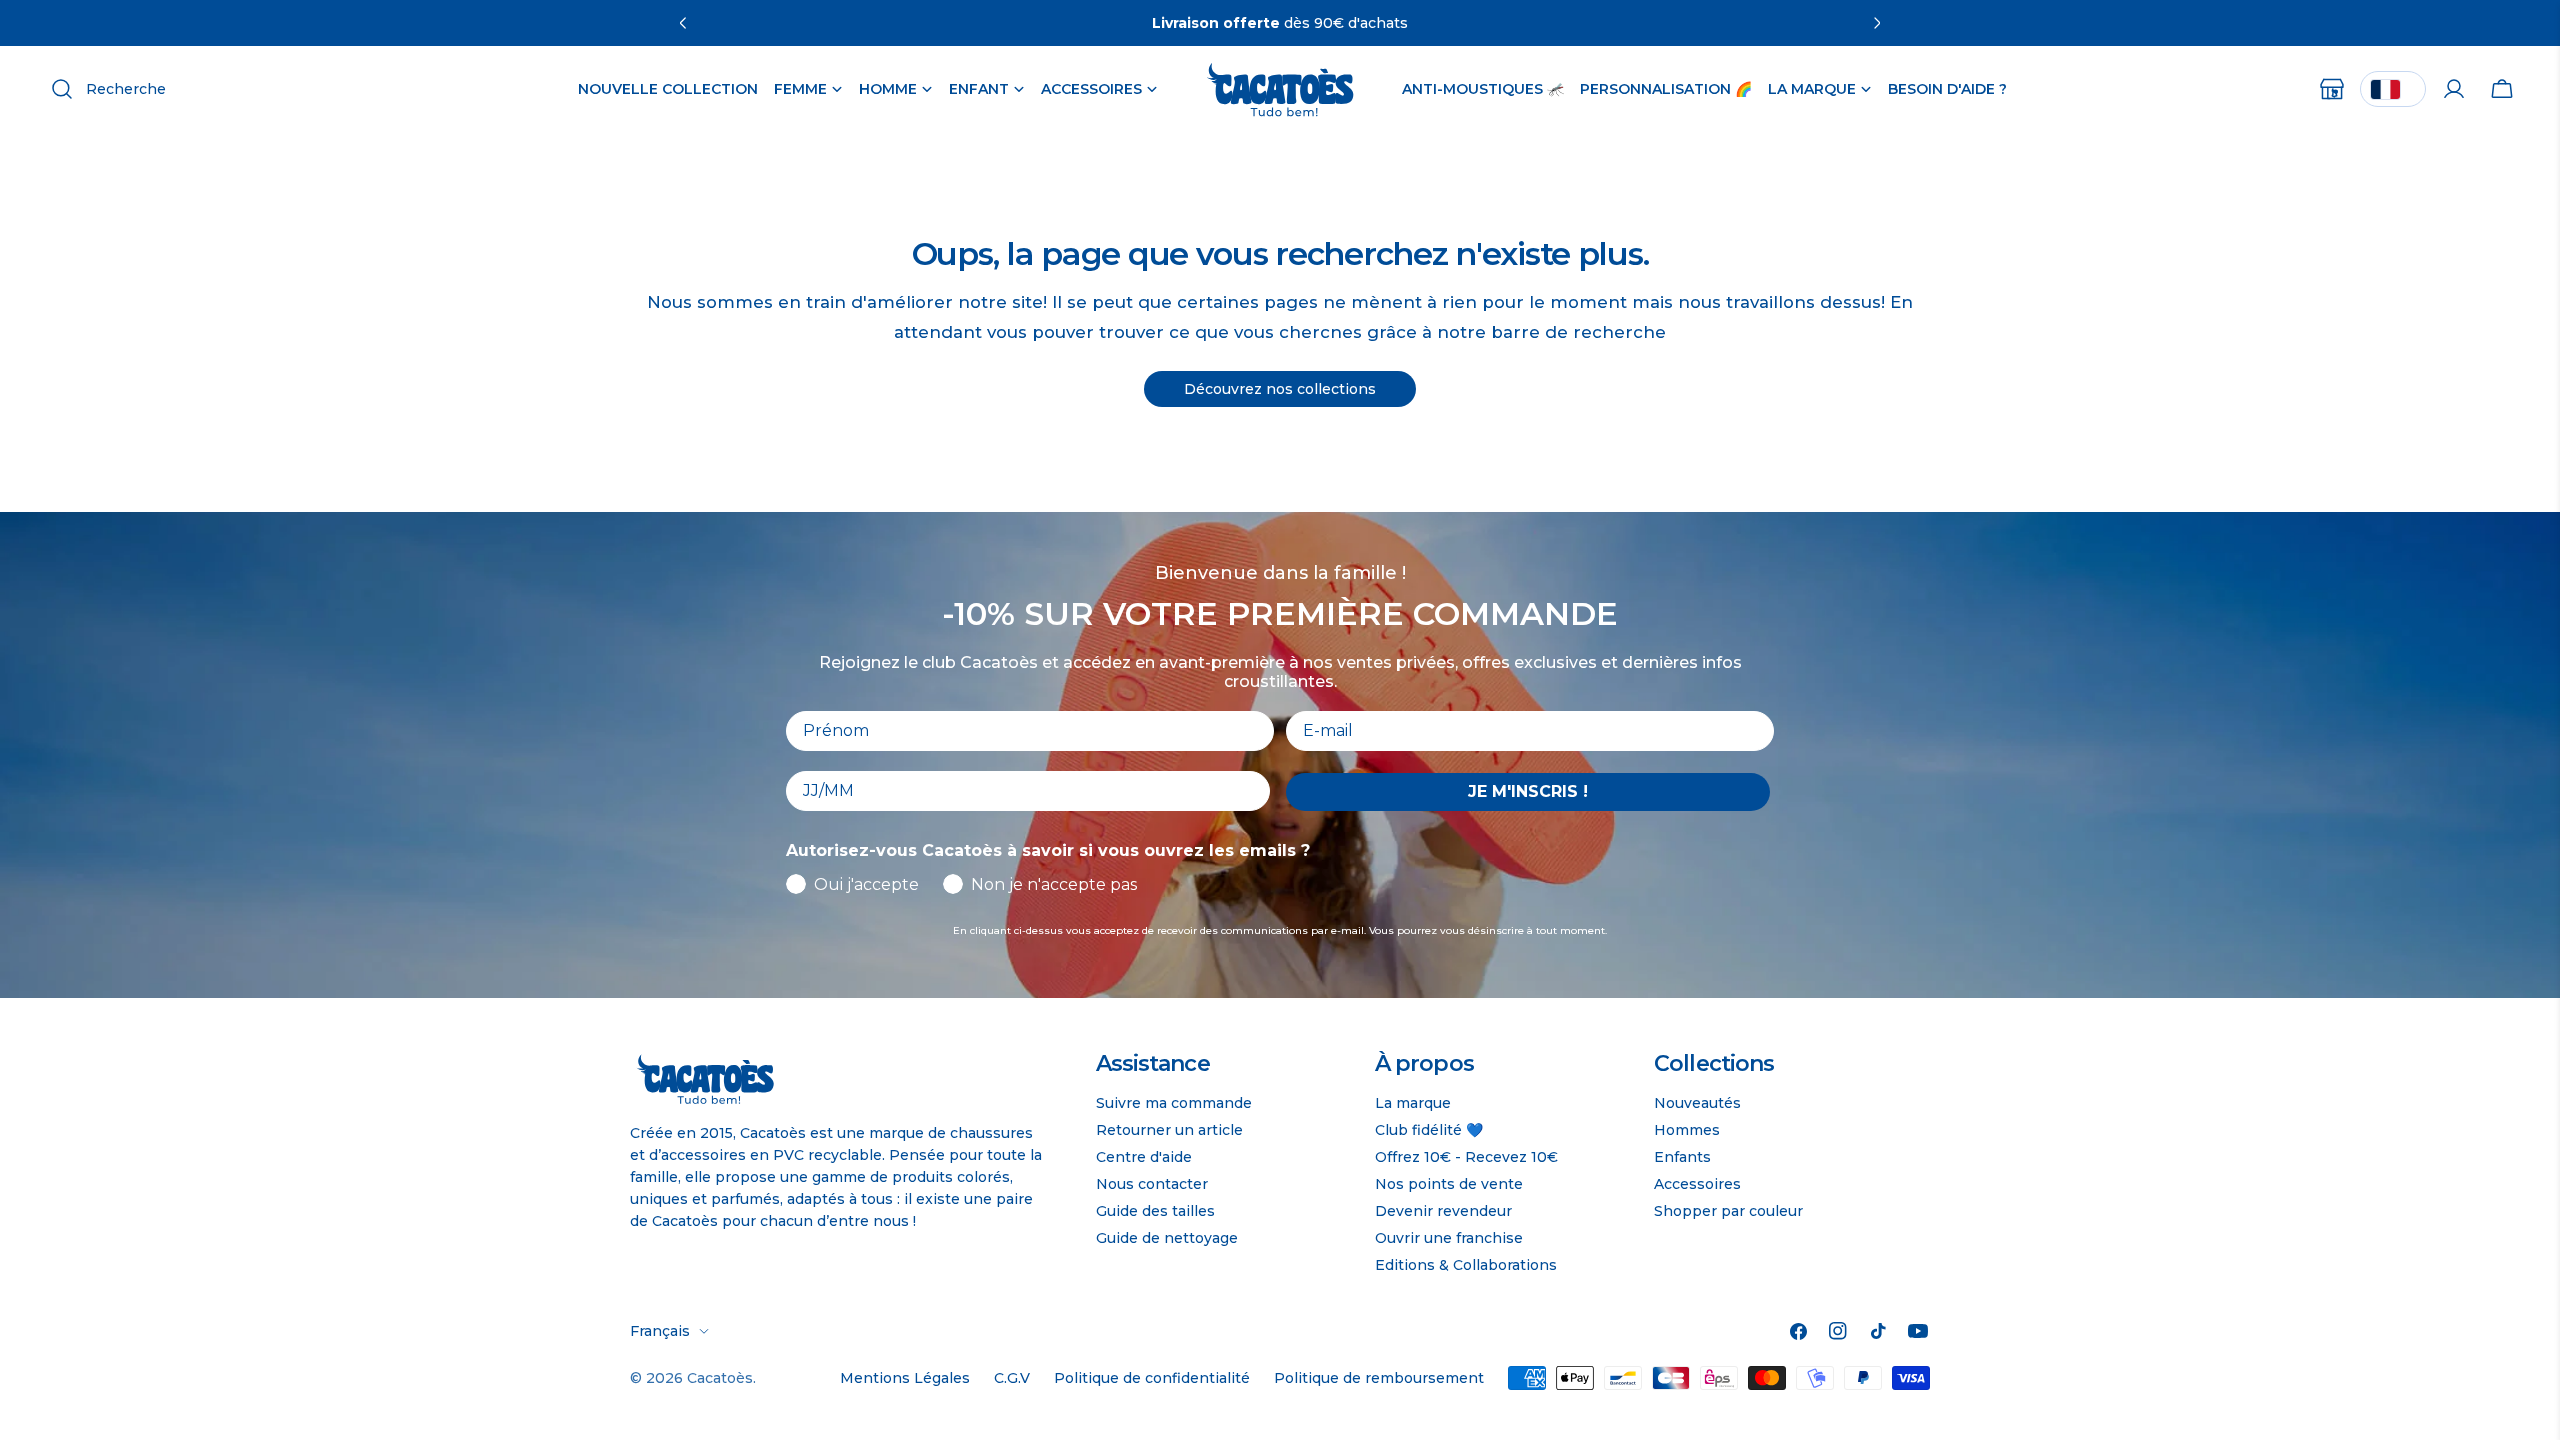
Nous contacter (1152, 1184)
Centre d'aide (1144, 1157)
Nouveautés (1697, 1103)
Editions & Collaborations (1466, 1265)
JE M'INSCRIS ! (1528, 791)
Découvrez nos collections (1280, 389)
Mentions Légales (905, 1378)
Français (660, 1331)
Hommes (1687, 1130)
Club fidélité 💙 (1429, 1130)
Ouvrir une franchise (1449, 1238)
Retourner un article (1169, 1130)
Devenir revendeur (1443, 1211)
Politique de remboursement (1379, 1378)
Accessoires (1697, 1184)
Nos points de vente (1449, 1184)
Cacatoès (720, 1378)
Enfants (1682, 1157)
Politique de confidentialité (1152, 1378)
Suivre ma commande (1174, 1103)
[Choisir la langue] (2393, 89)
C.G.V (1012, 1378)
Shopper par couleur (1728, 1211)
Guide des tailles (1155, 1211)
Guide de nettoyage (1167, 1238)
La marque (1413, 1103)
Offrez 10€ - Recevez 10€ (1466, 1157)
